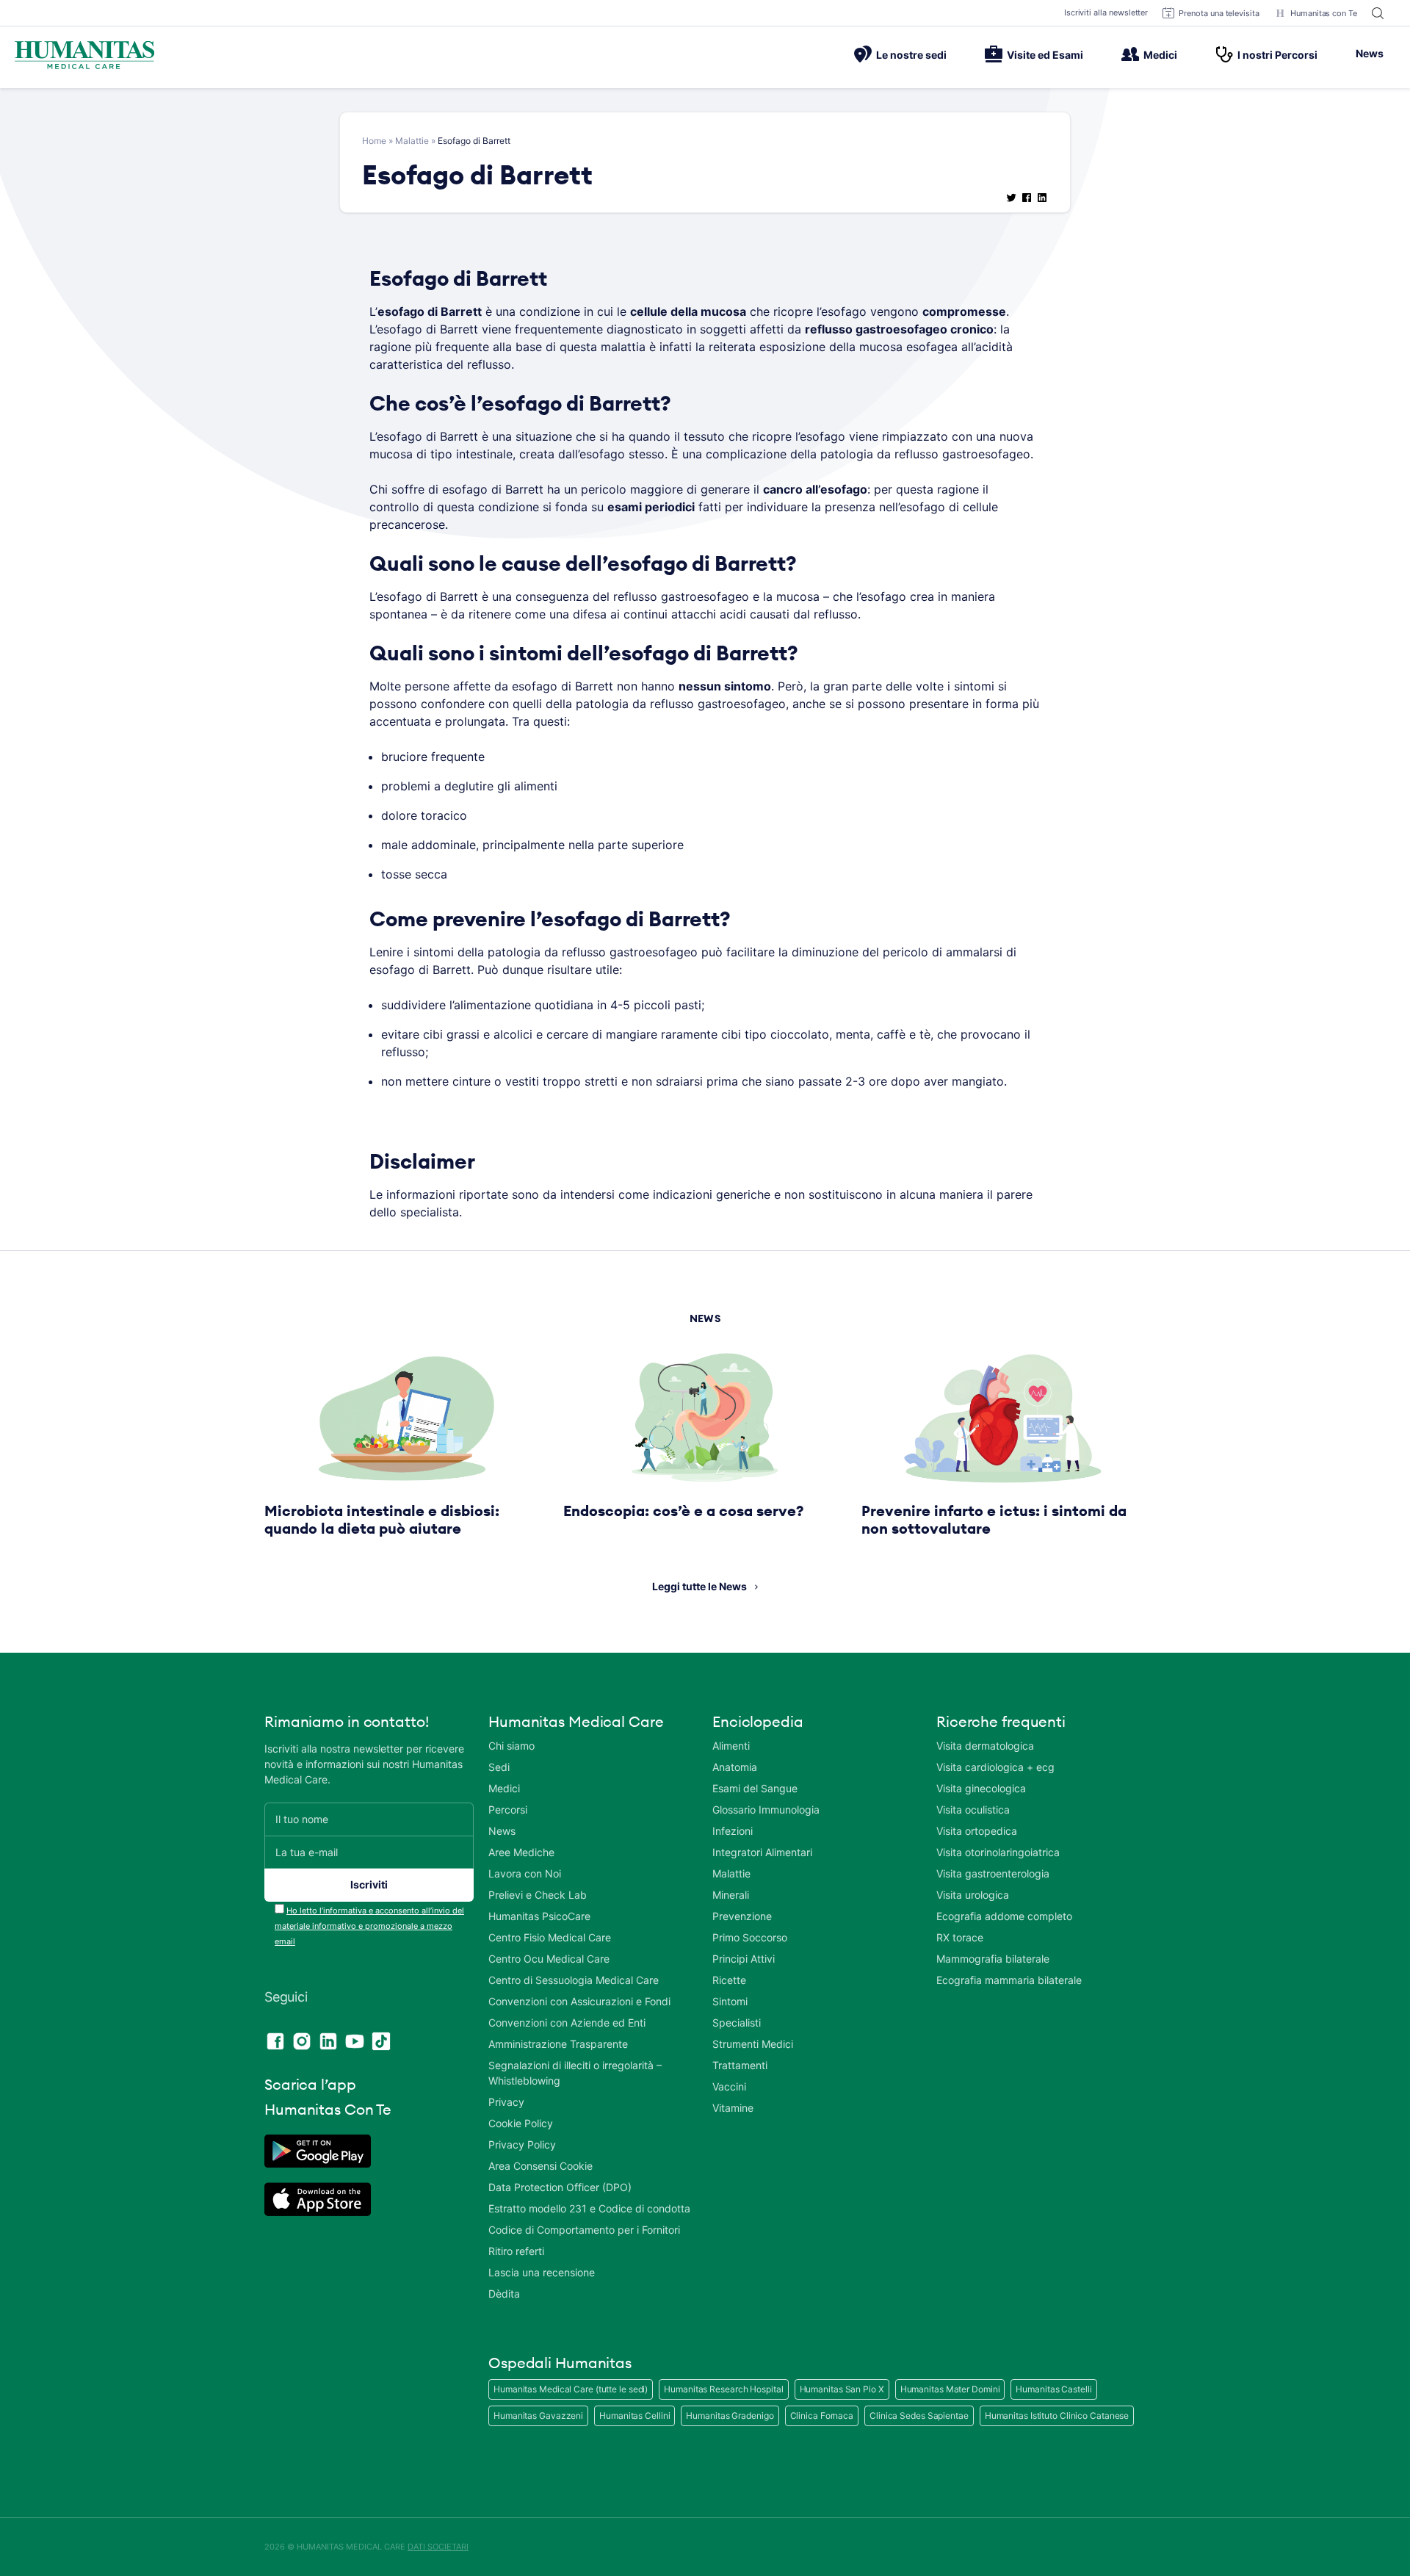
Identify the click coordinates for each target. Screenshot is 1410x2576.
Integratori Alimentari (762, 1852)
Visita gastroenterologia (993, 1873)
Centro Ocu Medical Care (549, 1959)
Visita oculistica (973, 1810)
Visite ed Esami (1045, 55)
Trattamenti (740, 2065)
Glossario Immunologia (766, 1810)
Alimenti (731, 1746)
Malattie (412, 141)
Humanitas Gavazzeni (538, 2416)
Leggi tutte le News (699, 1586)
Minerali (731, 1895)
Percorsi (508, 1810)
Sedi (499, 1767)
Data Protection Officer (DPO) (560, 2187)
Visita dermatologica (985, 1746)
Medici (1160, 55)
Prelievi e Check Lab (538, 1895)
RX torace (960, 1937)
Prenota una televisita (1219, 13)
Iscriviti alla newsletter (1106, 12)
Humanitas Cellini (634, 2416)
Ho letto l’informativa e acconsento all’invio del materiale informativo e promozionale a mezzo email (369, 1926)
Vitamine (733, 2108)
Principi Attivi (744, 1959)
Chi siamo (511, 1746)
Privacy (506, 2102)
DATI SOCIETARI (438, 2547)
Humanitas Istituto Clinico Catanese (1057, 2416)
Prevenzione (742, 1916)
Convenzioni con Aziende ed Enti (567, 2023)
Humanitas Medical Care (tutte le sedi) (571, 2389)
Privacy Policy (522, 2144)
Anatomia (735, 1767)
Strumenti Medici (753, 2044)
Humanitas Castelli (1053, 2389)
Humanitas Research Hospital (723, 2389)
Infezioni (733, 1831)
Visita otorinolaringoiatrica (998, 1852)
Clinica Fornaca (822, 2416)
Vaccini (729, 2086)
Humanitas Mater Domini (950, 2389)
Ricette (729, 1980)
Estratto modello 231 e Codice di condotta (589, 2208)
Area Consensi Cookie (540, 2166)
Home (374, 141)
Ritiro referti (516, 2251)
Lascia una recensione (542, 2272)
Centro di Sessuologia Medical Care (574, 1980)
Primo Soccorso (750, 1937)
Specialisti (737, 2023)
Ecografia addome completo (1004, 1916)
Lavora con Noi (525, 1873)
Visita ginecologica (981, 1788)
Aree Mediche (521, 1852)
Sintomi (730, 2001)
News (1370, 53)
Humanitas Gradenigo (730, 2416)
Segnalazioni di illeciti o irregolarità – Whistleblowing (575, 2073)
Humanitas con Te (1324, 13)
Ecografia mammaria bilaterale (1009, 1980)
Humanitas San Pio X (842, 2389)
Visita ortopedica (977, 1831)
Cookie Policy (521, 2123)
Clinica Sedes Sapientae (919, 2416)
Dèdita (504, 2294)
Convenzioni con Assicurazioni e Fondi (579, 2001)
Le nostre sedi (911, 55)
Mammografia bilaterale (993, 1959)
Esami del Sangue (755, 1788)
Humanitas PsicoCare (539, 1916)
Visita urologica (973, 1895)
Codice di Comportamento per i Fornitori (584, 2230)
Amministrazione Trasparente (558, 2044)
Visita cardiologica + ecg (995, 1767)
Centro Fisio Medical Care (550, 1937)
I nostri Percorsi (1277, 55)
